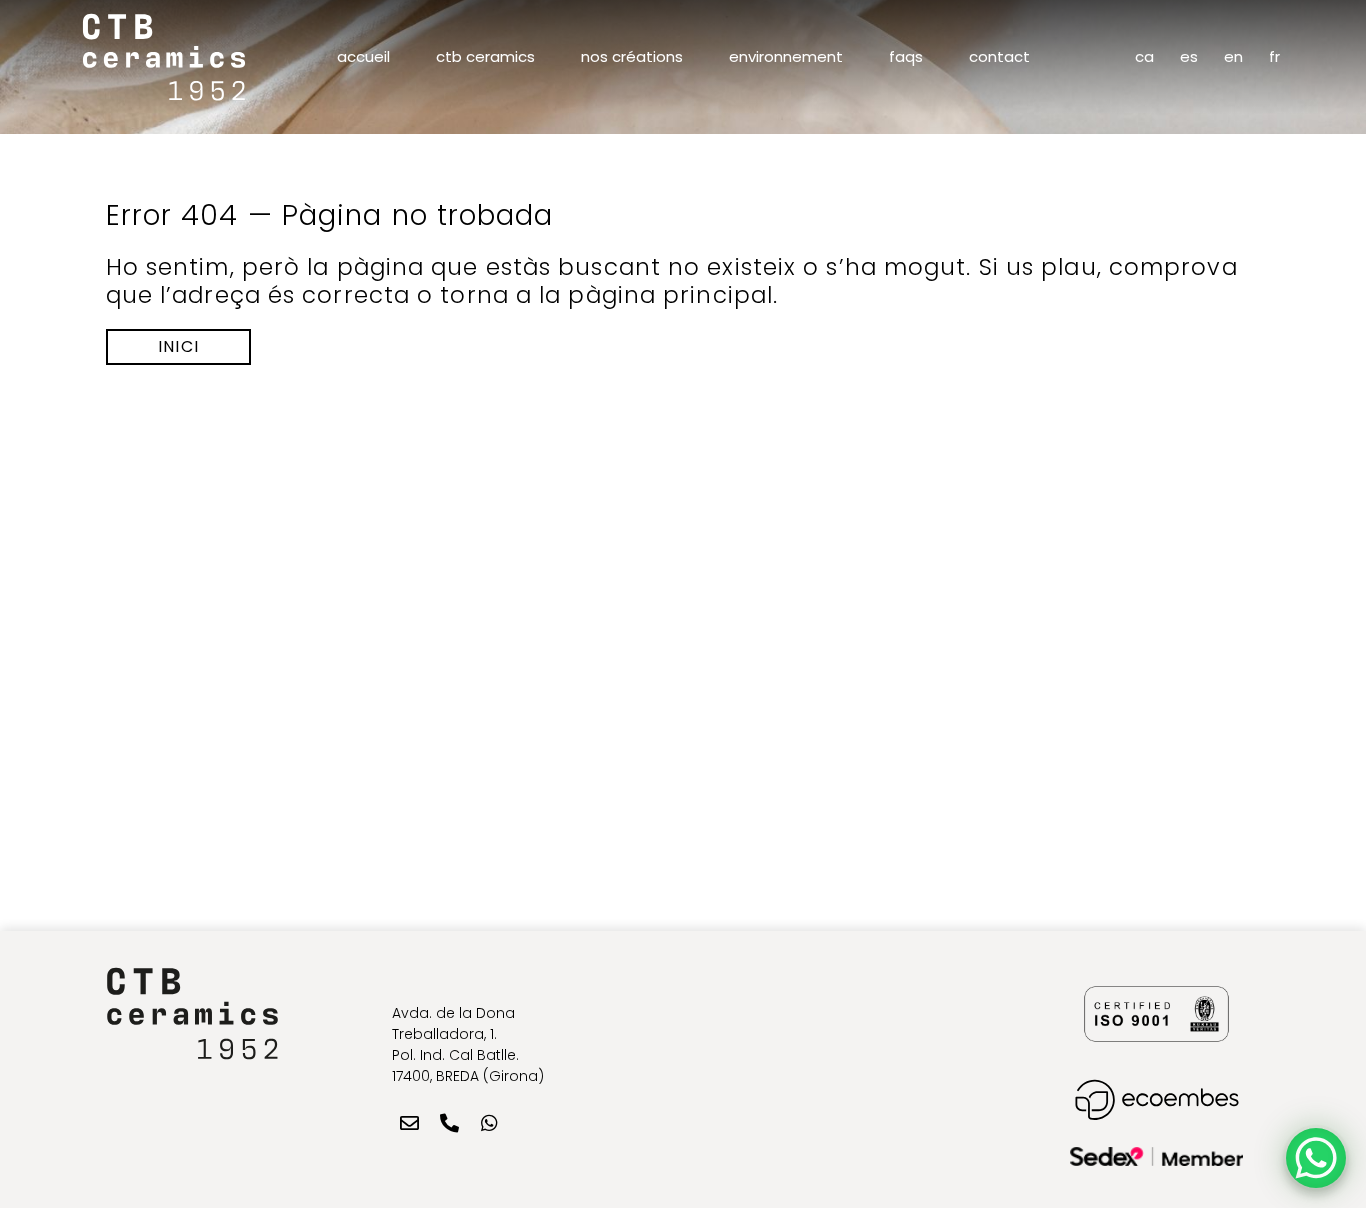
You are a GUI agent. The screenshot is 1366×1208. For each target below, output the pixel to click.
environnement (786, 56)
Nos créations (632, 56)
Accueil (363, 56)
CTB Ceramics (485, 56)
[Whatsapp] (489, 1123)
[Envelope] (409, 1123)
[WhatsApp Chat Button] (1316, 1158)
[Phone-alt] (449, 1123)
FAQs (906, 56)
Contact (999, 56)
